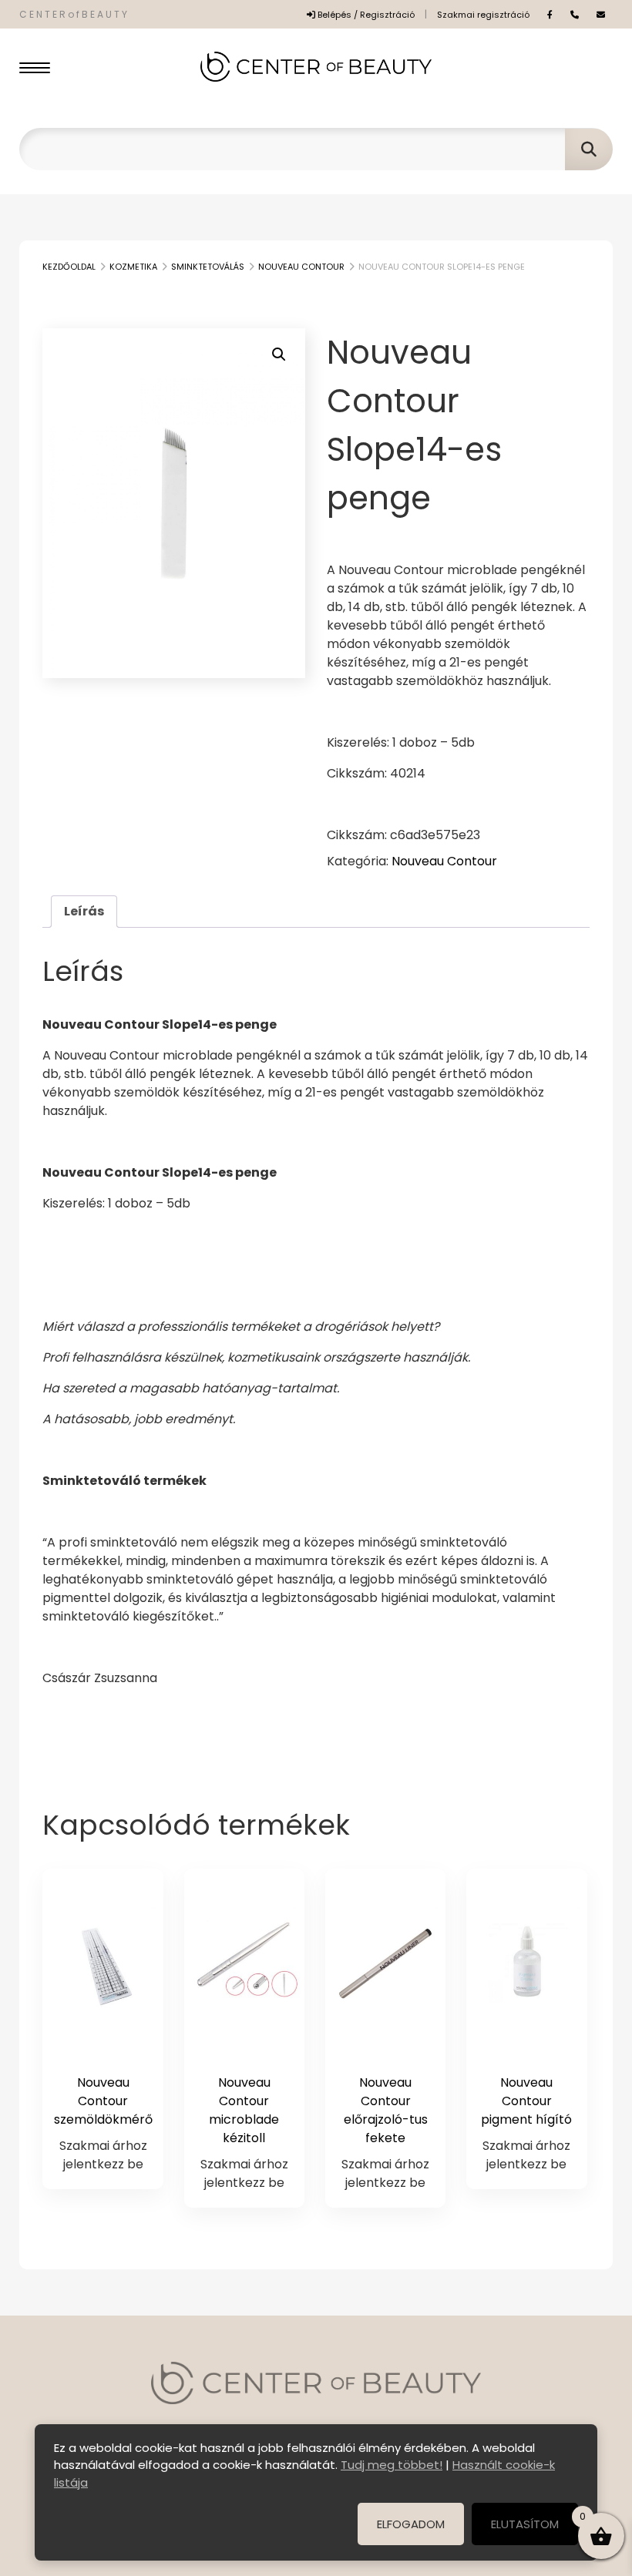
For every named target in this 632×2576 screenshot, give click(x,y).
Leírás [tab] (84, 911)
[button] (279, 354)
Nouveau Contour (301, 267)
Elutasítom (525, 2524)
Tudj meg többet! (392, 2465)
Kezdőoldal (69, 267)
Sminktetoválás (208, 267)
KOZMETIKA (133, 267)
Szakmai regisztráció (483, 15)
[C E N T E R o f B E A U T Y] (316, 67)
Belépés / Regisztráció (365, 15)
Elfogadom (411, 2524)
